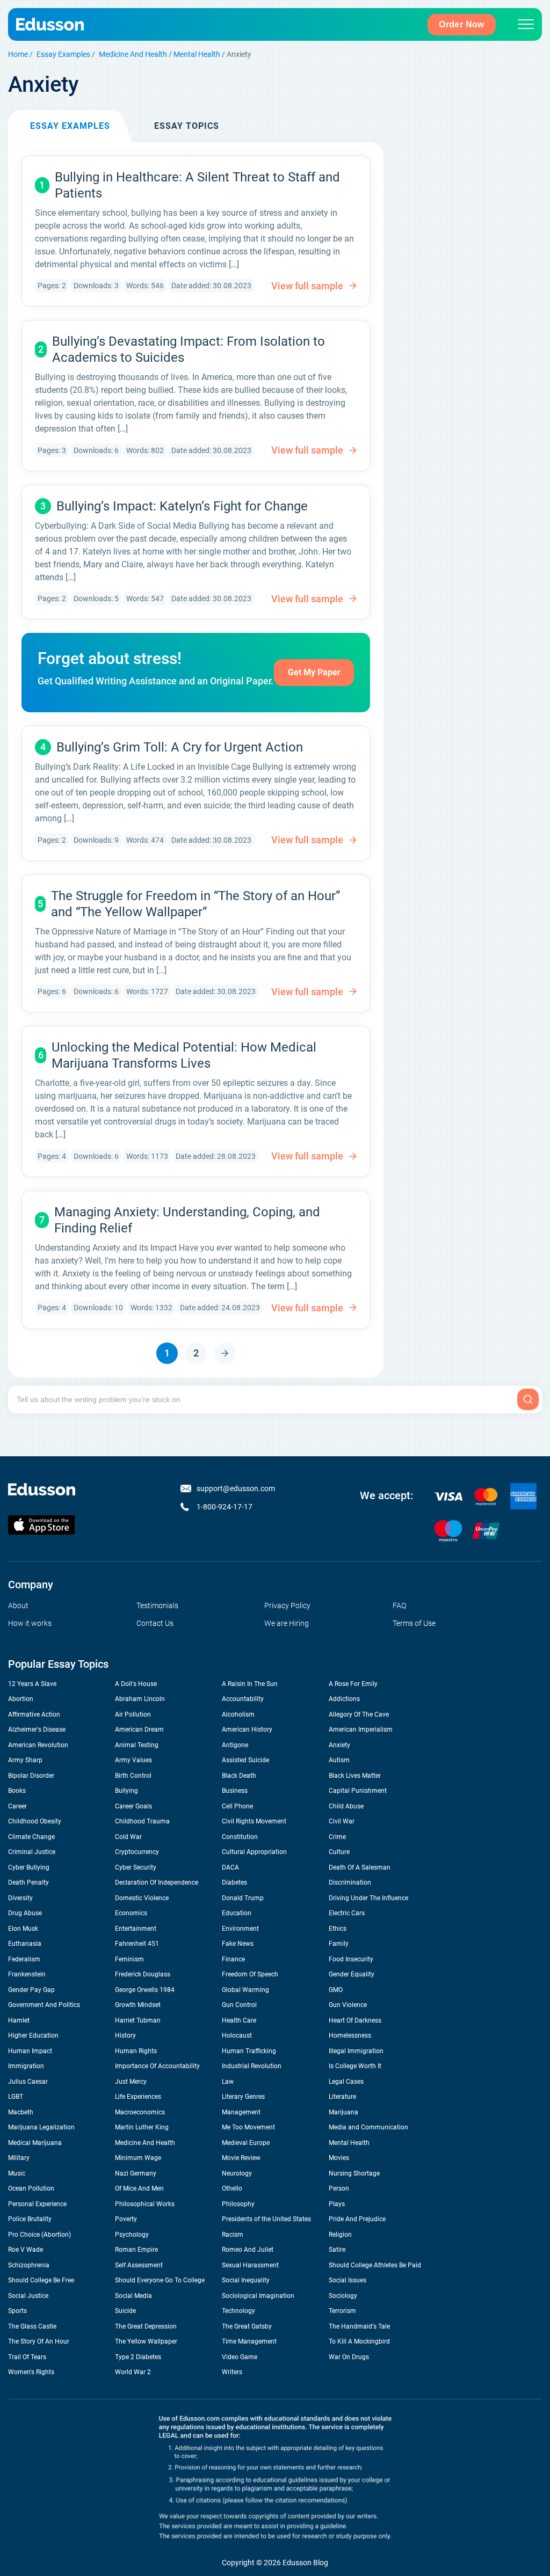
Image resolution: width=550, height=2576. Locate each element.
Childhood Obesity (35, 1821)
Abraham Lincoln (140, 1699)
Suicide (125, 2311)
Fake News (238, 1944)
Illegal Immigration (356, 2051)
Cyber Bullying (29, 1867)
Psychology (132, 2235)
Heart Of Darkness (355, 2020)
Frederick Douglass (143, 1974)
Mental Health (197, 54)
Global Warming (245, 1990)
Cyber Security (136, 1867)
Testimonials (157, 1606)
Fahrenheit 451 (137, 1944)
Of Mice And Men (139, 2188)
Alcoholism (238, 1714)
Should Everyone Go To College (160, 2280)
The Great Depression (146, 2326)
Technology (238, 2311)
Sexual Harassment (250, 2265)
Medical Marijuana (35, 2143)
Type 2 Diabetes (138, 2357)
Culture (339, 1852)
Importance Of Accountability (157, 2066)
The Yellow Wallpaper (146, 2341)
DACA (230, 1867)
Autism (339, 1760)
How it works (30, 1623)
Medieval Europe (246, 2143)
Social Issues (348, 2280)
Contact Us (155, 1623)
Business (235, 1791)
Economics (131, 1913)
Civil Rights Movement (254, 1821)
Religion (340, 2235)
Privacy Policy (287, 1606)
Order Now (462, 24)
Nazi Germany (136, 2173)
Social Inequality (246, 2280)
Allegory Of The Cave (359, 1714)
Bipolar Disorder (31, 1776)
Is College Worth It (355, 2066)
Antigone (235, 1745)
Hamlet (19, 2020)
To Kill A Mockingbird (359, 2341)
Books (17, 1791)
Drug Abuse (25, 1913)
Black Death (239, 1776)
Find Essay (528, 1399)
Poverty (126, 2219)
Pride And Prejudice (357, 2219)
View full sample (307, 286)
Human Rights (136, 2051)
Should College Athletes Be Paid (375, 2265)
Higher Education (33, 2035)
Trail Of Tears (27, 2357)
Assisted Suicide (245, 1760)
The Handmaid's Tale (359, 2326)
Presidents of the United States (266, 2219)
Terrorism (342, 2311)
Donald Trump (243, 1898)
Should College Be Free (41, 2280)
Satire (337, 2250)
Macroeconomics (140, 2112)
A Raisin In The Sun (250, 1684)
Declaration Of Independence (157, 1882)
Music (17, 2173)
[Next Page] (225, 1353)
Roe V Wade (26, 2250)
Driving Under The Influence (368, 1898)
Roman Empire (136, 2250)
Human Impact (30, 2051)
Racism (233, 2235)
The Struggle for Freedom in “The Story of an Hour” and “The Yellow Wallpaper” (196, 904)
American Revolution (38, 1745)
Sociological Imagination (258, 2296)
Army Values (133, 1760)
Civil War (342, 1821)
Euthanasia (25, 1944)
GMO (336, 1990)
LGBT (16, 2097)
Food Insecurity (351, 1959)
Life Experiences (138, 2097)
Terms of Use (414, 1623)
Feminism (129, 1959)
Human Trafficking (249, 2051)
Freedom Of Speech (250, 1974)
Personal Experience (37, 2204)
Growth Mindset (138, 2005)
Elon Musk (23, 1929)
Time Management (249, 2341)
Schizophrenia (29, 2265)
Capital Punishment (358, 1791)
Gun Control (239, 2005)
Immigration (26, 2066)
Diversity (20, 1898)
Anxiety (339, 1745)
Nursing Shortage (354, 2173)
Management (241, 2112)
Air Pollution (133, 1714)
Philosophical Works (145, 2204)
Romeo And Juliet (248, 2250)
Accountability (243, 1699)
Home (18, 54)
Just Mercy (131, 2082)
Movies (339, 2158)
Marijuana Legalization (41, 2127)
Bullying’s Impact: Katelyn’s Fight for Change (182, 506)
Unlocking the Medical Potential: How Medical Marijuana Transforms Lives (184, 1055)
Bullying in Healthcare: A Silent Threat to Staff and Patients (197, 185)
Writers (232, 2372)
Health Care (239, 2020)
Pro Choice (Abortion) (39, 2235)
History (125, 2035)
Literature (342, 2097)
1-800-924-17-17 (225, 1507)
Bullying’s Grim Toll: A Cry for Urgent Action (180, 747)
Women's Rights (31, 2372)
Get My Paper (314, 672)
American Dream (139, 1730)
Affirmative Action (34, 1714)
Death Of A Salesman (360, 1867)
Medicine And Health (133, 54)
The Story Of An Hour (39, 2341)
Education (237, 1913)
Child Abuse (346, 1806)
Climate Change (31, 1837)
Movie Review (241, 2158)
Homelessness (350, 2035)
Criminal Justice (32, 1852)
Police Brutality (30, 2219)
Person (339, 2188)
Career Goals (133, 1806)
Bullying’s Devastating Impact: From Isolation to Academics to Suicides (189, 349)
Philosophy (238, 2204)
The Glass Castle (32, 2326)
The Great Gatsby (247, 2326)
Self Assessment (139, 2265)
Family (339, 1944)
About (18, 1606)
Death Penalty (28, 1882)
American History (247, 1730)
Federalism (24, 1959)
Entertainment (136, 1929)
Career (17, 1806)
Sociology (343, 2296)
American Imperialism (361, 1730)
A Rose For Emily (353, 1684)
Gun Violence (348, 2005)
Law (228, 2082)
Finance (233, 1959)
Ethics (338, 1929)
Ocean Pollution (31, 2188)
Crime (337, 1837)
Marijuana (343, 2112)
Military (19, 2158)
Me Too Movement (248, 2127)
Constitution (240, 1837)
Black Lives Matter (355, 1776)
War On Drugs (349, 2357)
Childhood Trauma (142, 1821)
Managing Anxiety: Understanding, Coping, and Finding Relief (187, 1220)
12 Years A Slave (32, 1684)
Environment (240, 1929)
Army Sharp (25, 1760)
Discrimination (350, 1882)
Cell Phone (237, 1806)
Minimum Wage (138, 2158)
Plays (337, 2204)
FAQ (399, 1606)
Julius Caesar (28, 2082)
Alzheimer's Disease (37, 1730)
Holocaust (237, 2035)
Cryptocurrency (137, 1852)
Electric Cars (347, 1913)
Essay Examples (63, 54)
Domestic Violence (142, 1898)
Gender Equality (352, 1974)
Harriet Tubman (138, 2020)
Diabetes (234, 1882)
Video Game (240, 2357)
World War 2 (133, 2372)
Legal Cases (346, 2082)
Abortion (21, 1699)
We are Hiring (287, 1623)
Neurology (237, 2173)
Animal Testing (137, 1745)
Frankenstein (27, 1974)
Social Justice (28, 2296)
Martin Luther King (142, 2127)
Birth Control (133, 1776)
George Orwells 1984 (145, 1990)
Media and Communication (368, 2127)
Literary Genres (243, 2097)
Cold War (128, 1837)
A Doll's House (136, 1684)
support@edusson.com (236, 1488)
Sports (17, 2311)
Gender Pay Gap (31, 1990)
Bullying (126, 1791)
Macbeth (21, 2112)
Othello (232, 2188)
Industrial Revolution (252, 2066)
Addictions (344, 1699)
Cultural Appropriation (254, 1852)
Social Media (133, 2296)
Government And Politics (44, 2005)
